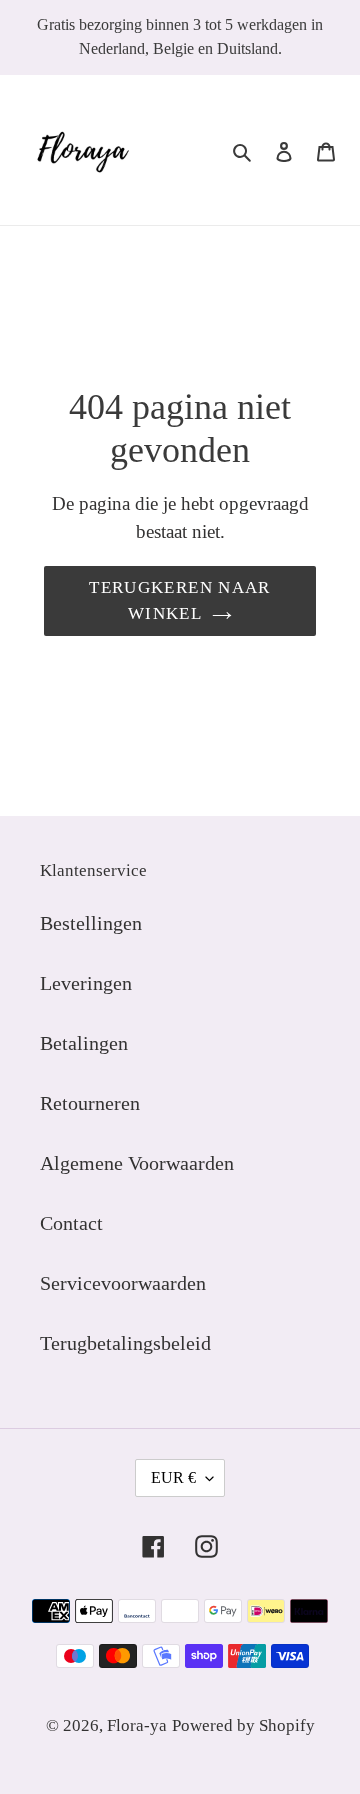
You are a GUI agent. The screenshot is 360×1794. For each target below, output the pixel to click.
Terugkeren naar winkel (180, 600)
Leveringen (86, 983)
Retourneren (90, 1103)
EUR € (173, 1477)
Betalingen (84, 1043)
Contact (71, 1223)
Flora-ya (137, 1725)
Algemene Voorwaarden (137, 1163)
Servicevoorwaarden (123, 1283)
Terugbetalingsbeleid (125, 1343)
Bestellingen (91, 923)
